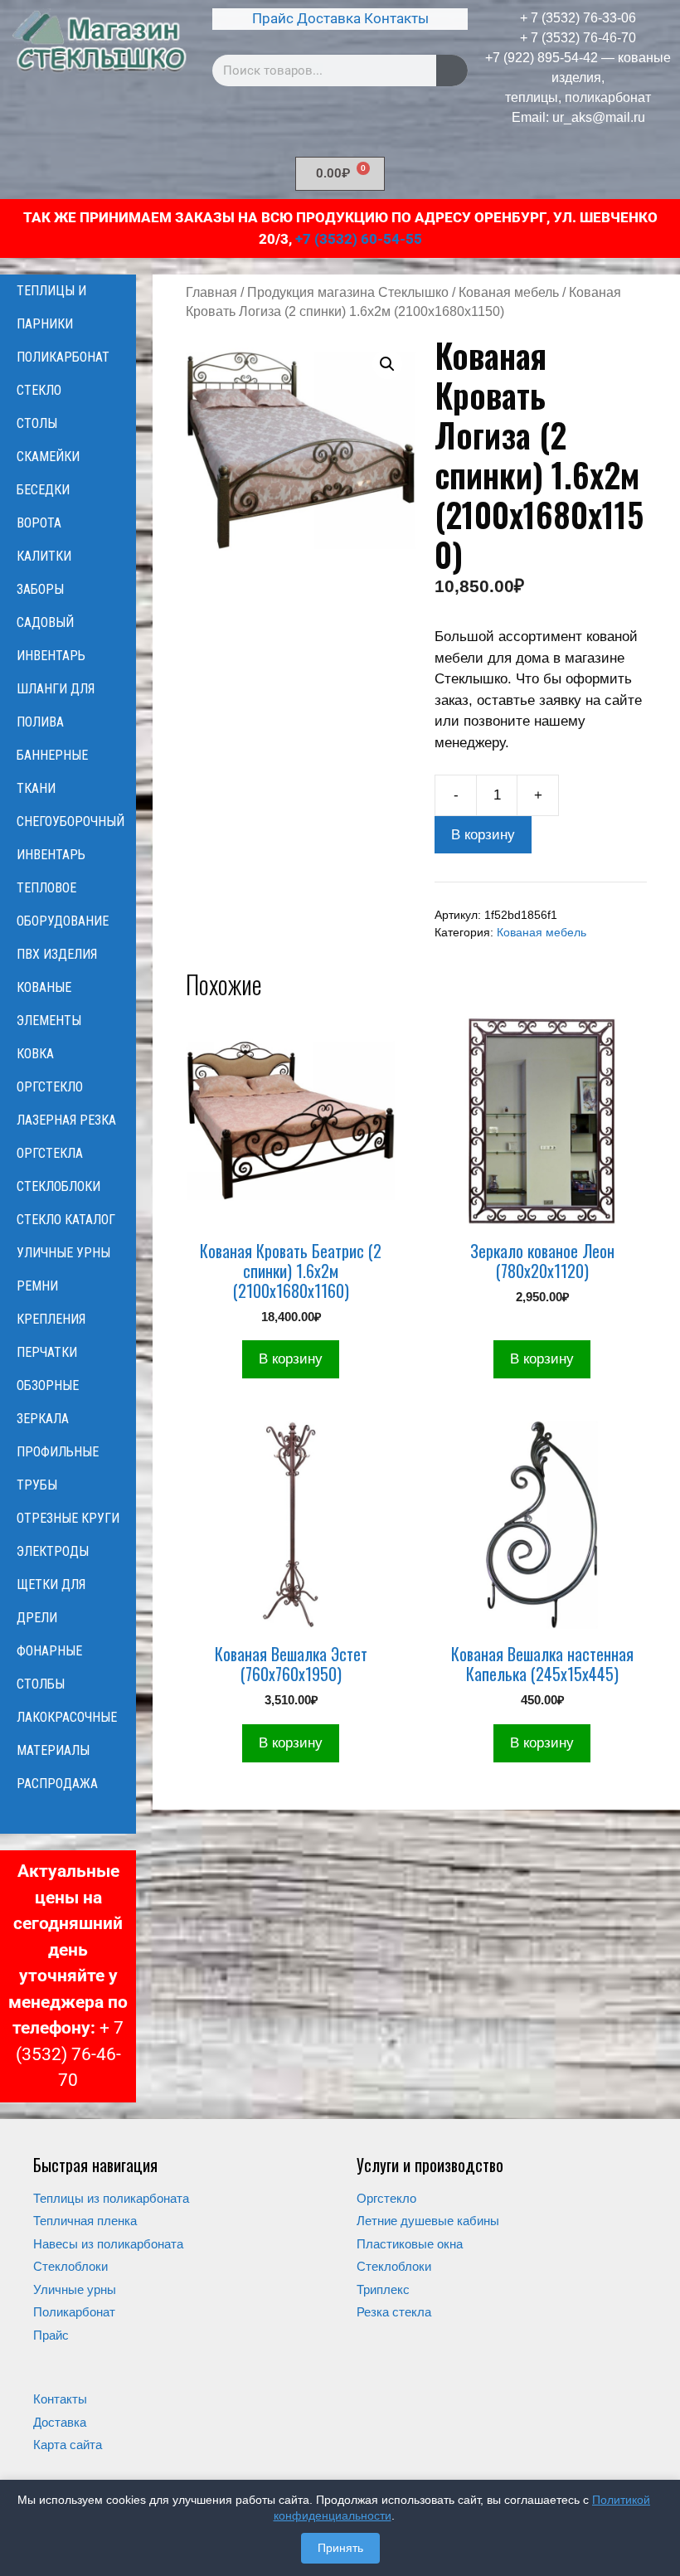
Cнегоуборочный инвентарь (70, 838)
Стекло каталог (66, 1220)
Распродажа (57, 1784)
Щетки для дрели (51, 1601)
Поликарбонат (63, 357)
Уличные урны (63, 1253)
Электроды (53, 1551)
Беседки (43, 490)
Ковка (35, 1054)
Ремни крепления (51, 1303)
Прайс (273, 18)
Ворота (39, 523)
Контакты (396, 18)
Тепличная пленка (85, 2221)
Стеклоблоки (58, 1186)
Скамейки (48, 457)
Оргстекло (50, 1087)
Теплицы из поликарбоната (111, 2198)
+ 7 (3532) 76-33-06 (578, 18)
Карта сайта (68, 2445)
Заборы (40, 589)
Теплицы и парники (51, 307)
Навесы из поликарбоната (108, 2244)
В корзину (483, 835)
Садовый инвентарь (51, 639)
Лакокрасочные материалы (67, 1734)
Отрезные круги (68, 1518)
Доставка (329, 18)
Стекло (39, 390)
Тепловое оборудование (63, 904)
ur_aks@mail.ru (599, 117)
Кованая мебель (509, 292)
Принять (340, 2548)
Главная (211, 292)
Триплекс (383, 2289)
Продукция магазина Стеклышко (348, 292)
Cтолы (37, 423)
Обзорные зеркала (48, 1402)
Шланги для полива (56, 705)
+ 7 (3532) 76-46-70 (578, 38)
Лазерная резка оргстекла (66, 1137)
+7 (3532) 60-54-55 (359, 239)
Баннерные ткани (52, 772)
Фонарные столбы (49, 1667)
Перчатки (47, 1352)
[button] (387, 364)
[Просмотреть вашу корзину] (68, 1817)
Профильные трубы (58, 1468)
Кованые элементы (49, 1004)
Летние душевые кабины (428, 2221)
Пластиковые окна (410, 2244)
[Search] (452, 70)
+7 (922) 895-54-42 (542, 58)
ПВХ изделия (57, 954)
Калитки (44, 556)
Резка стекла (394, 2312)
